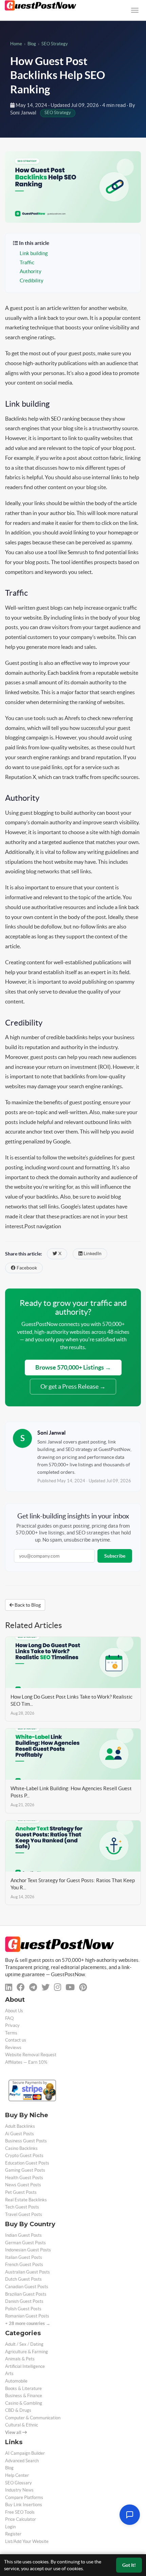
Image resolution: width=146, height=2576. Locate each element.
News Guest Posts (23, 2185)
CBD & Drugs (18, 2410)
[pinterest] (83, 1987)
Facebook (26, 1268)
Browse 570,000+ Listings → (73, 1367)
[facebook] (21, 1987)
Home (16, 44)
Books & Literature (23, 2388)
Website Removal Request (31, 2055)
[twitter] (45, 1987)
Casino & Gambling (24, 2403)
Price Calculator (21, 2519)
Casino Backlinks (21, 2148)
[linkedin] (9, 1987)
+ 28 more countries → (28, 2323)
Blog (32, 44)
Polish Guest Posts (23, 2309)
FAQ (9, 2018)
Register (13, 2534)
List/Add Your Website (27, 2541)
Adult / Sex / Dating (24, 2344)
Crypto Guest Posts (24, 2156)
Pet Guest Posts (21, 2192)
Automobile (16, 2381)
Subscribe (115, 1556)
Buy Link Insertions (24, 2505)
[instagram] (58, 1987)
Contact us (16, 2040)
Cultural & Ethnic (22, 2425)
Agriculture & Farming (26, 2352)
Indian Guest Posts (23, 2235)
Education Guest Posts (27, 2163)
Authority (31, 271)
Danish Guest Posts (24, 2301)
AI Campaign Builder (25, 2453)
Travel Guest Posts (24, 2214)
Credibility (32, 281)
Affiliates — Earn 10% (26, 2062)
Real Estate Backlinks (26, 2200)
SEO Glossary (19, 2483)
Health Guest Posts (24, 2178)
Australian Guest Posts (28, 2272)
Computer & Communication (33, 2418)
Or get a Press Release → (73, 1386)
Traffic (27, 263)
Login (10, 2527)
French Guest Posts (24, 2265)
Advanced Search (22, 2461)
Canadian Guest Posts (27, 2287)
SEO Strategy (55, 44)
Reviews (13, 2048)
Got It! (129, 2565)
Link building (34, 253)
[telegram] (33, 1987)
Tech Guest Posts (22, 2207)
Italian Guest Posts (24, 2257)
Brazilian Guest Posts (26, 2294)
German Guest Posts (25, 2243)
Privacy (12, 2025)
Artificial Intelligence (25, 2366)
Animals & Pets (20, 2359)
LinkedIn (92, 1254)
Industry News (19, 2490)
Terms (11, 2033)
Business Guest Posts (26, 2141)
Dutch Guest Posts (23, 2279)
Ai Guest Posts (20, 2134)
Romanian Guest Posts (27, 2316)
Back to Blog (27, 1605)
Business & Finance (24, 2396)
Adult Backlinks (20, 2126)
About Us (14, 2011)
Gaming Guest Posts (25, 2170)
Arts (9, 2374)
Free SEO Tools (20, 2512)
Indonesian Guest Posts (28, 2250)
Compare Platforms (24, 2497)
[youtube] (70, 1987)
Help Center (17, 2475)
